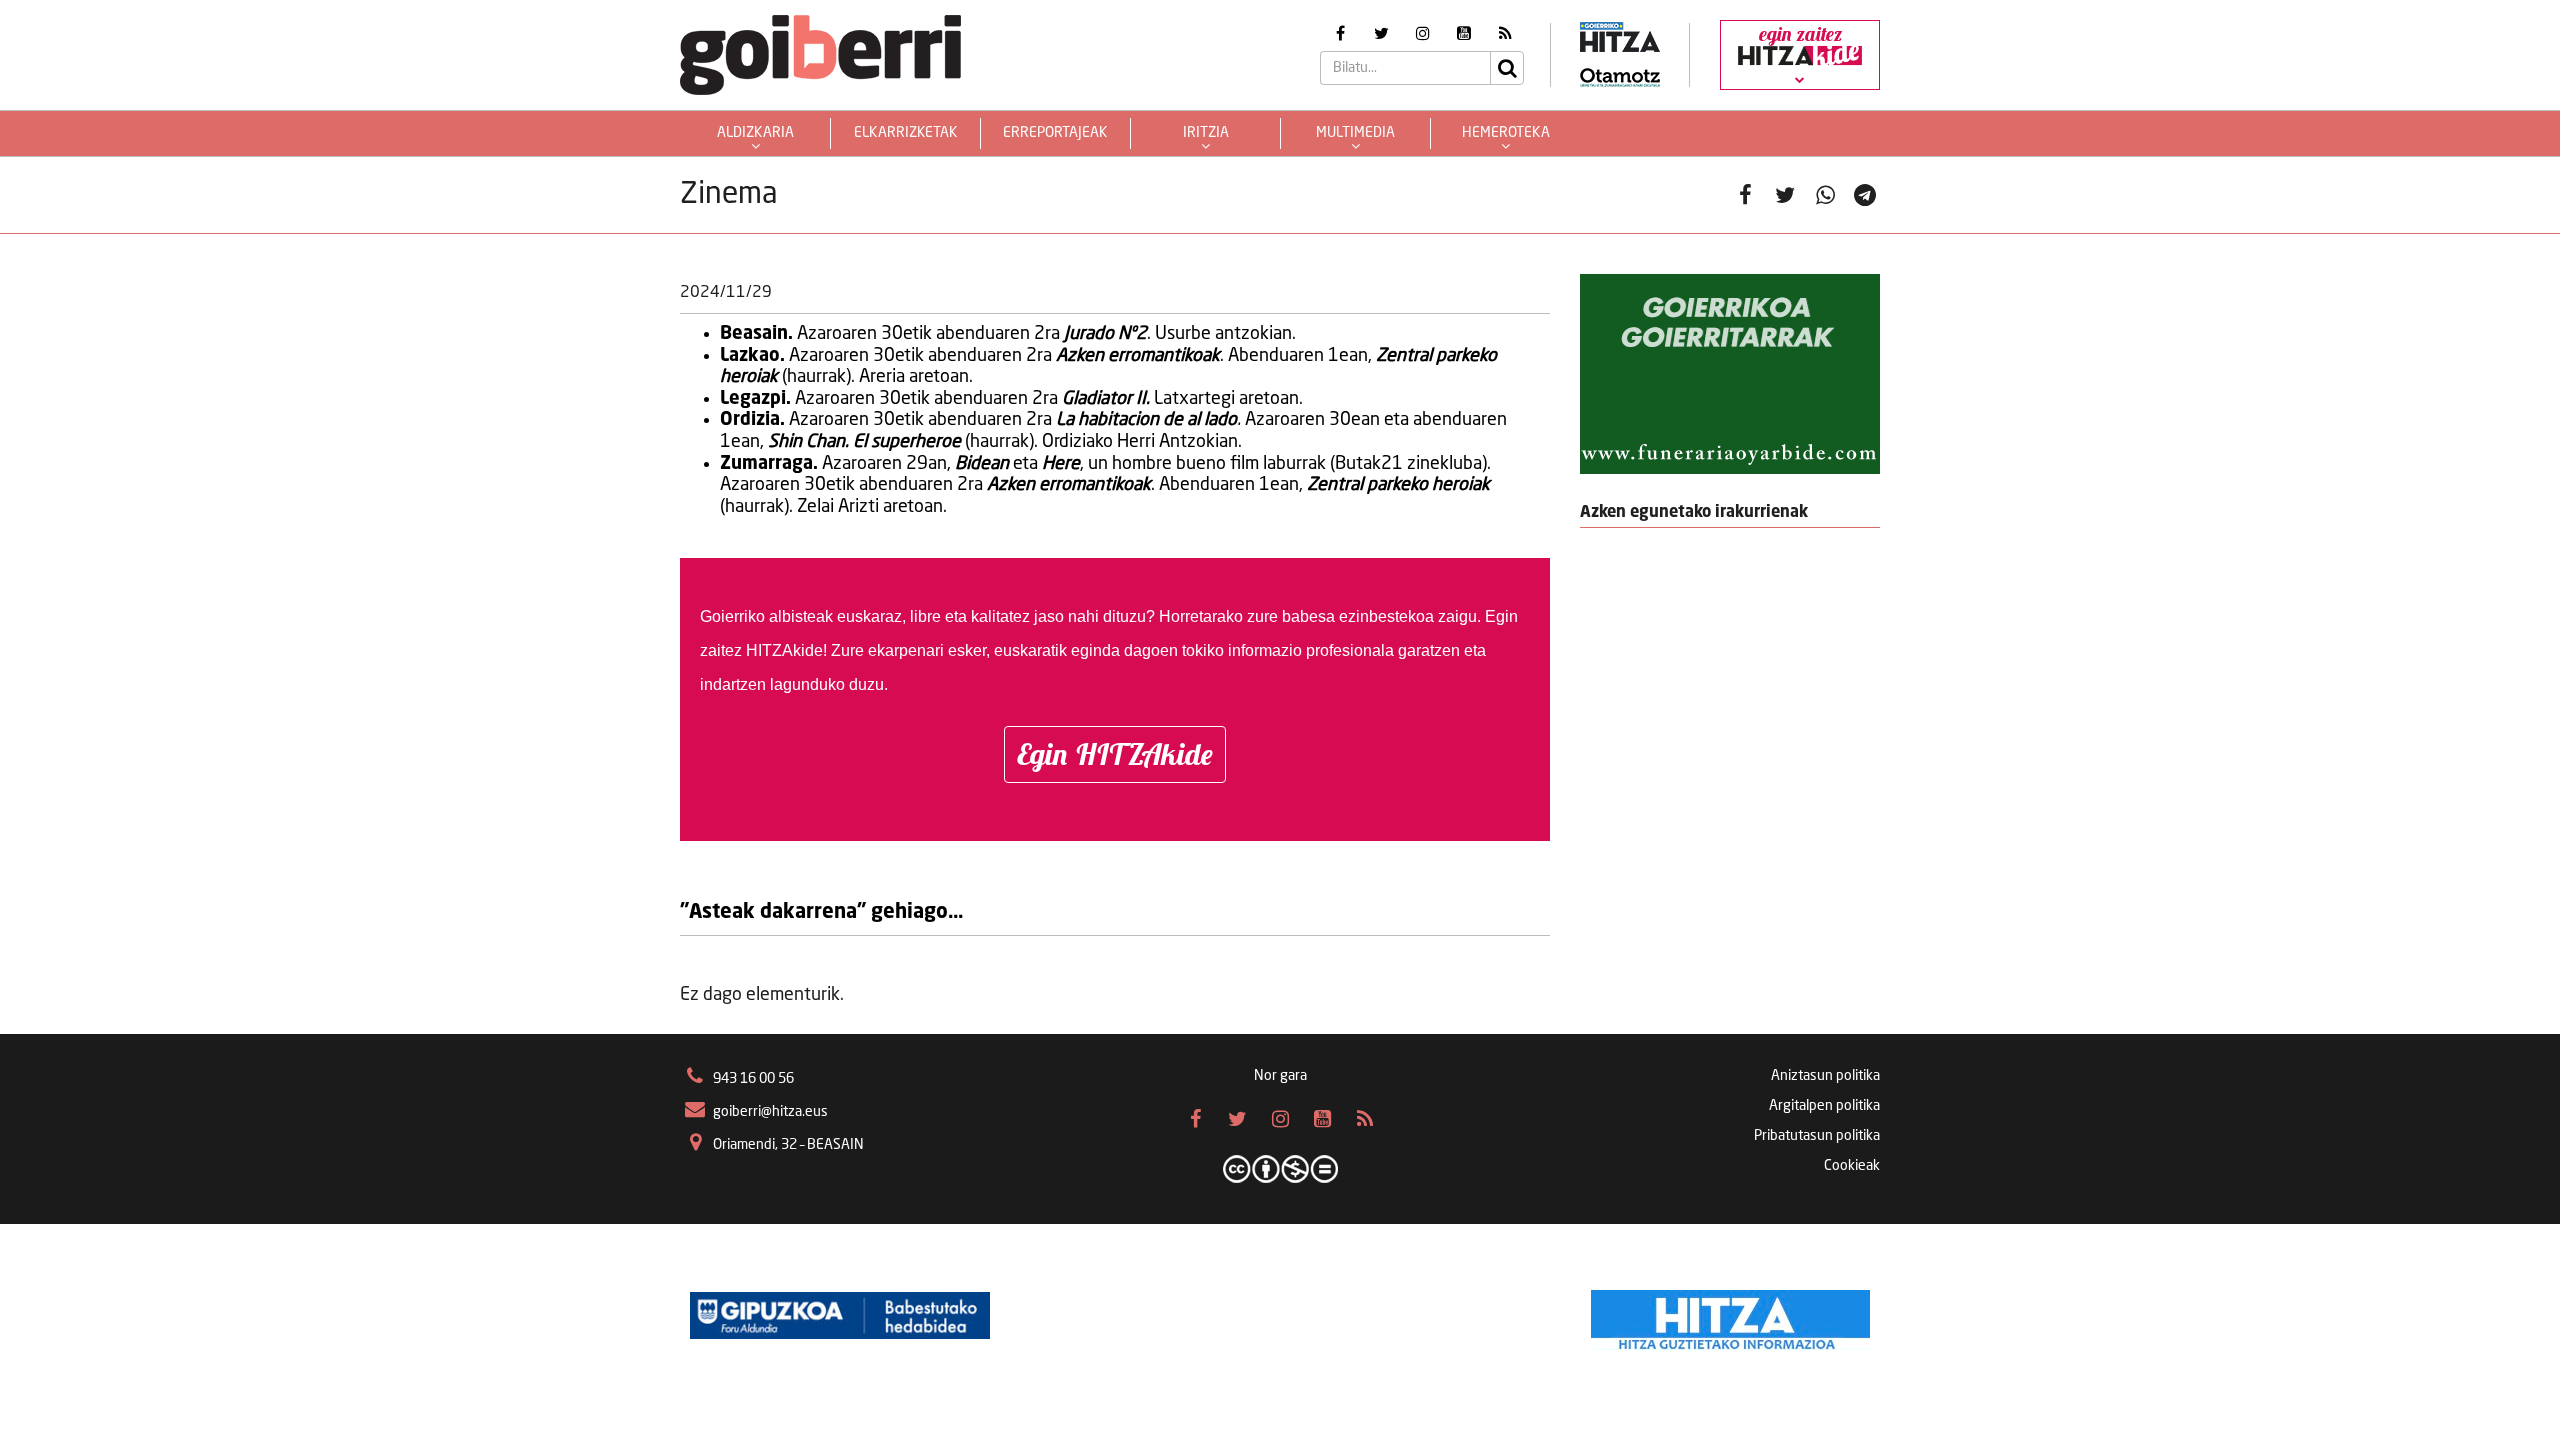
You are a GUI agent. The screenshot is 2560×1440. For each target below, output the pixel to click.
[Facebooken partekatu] (1745, 195)
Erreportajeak (1055, 133)
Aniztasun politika (1825, 1076)
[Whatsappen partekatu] (1825, 195)
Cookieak (1852, 1166)
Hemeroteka (1506, 133)
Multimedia (1355, 133)
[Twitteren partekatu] (1785, 195)
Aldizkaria (755, 133)
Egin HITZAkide (1115, 754)
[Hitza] (1730, 1315)
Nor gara (1280, 1076)
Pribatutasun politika (1817, 1136)
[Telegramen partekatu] (1865, 195)
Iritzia (1206, 133)
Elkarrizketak (906, 133)
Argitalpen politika (1824, 1106)
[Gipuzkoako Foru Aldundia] (840, 1315)
